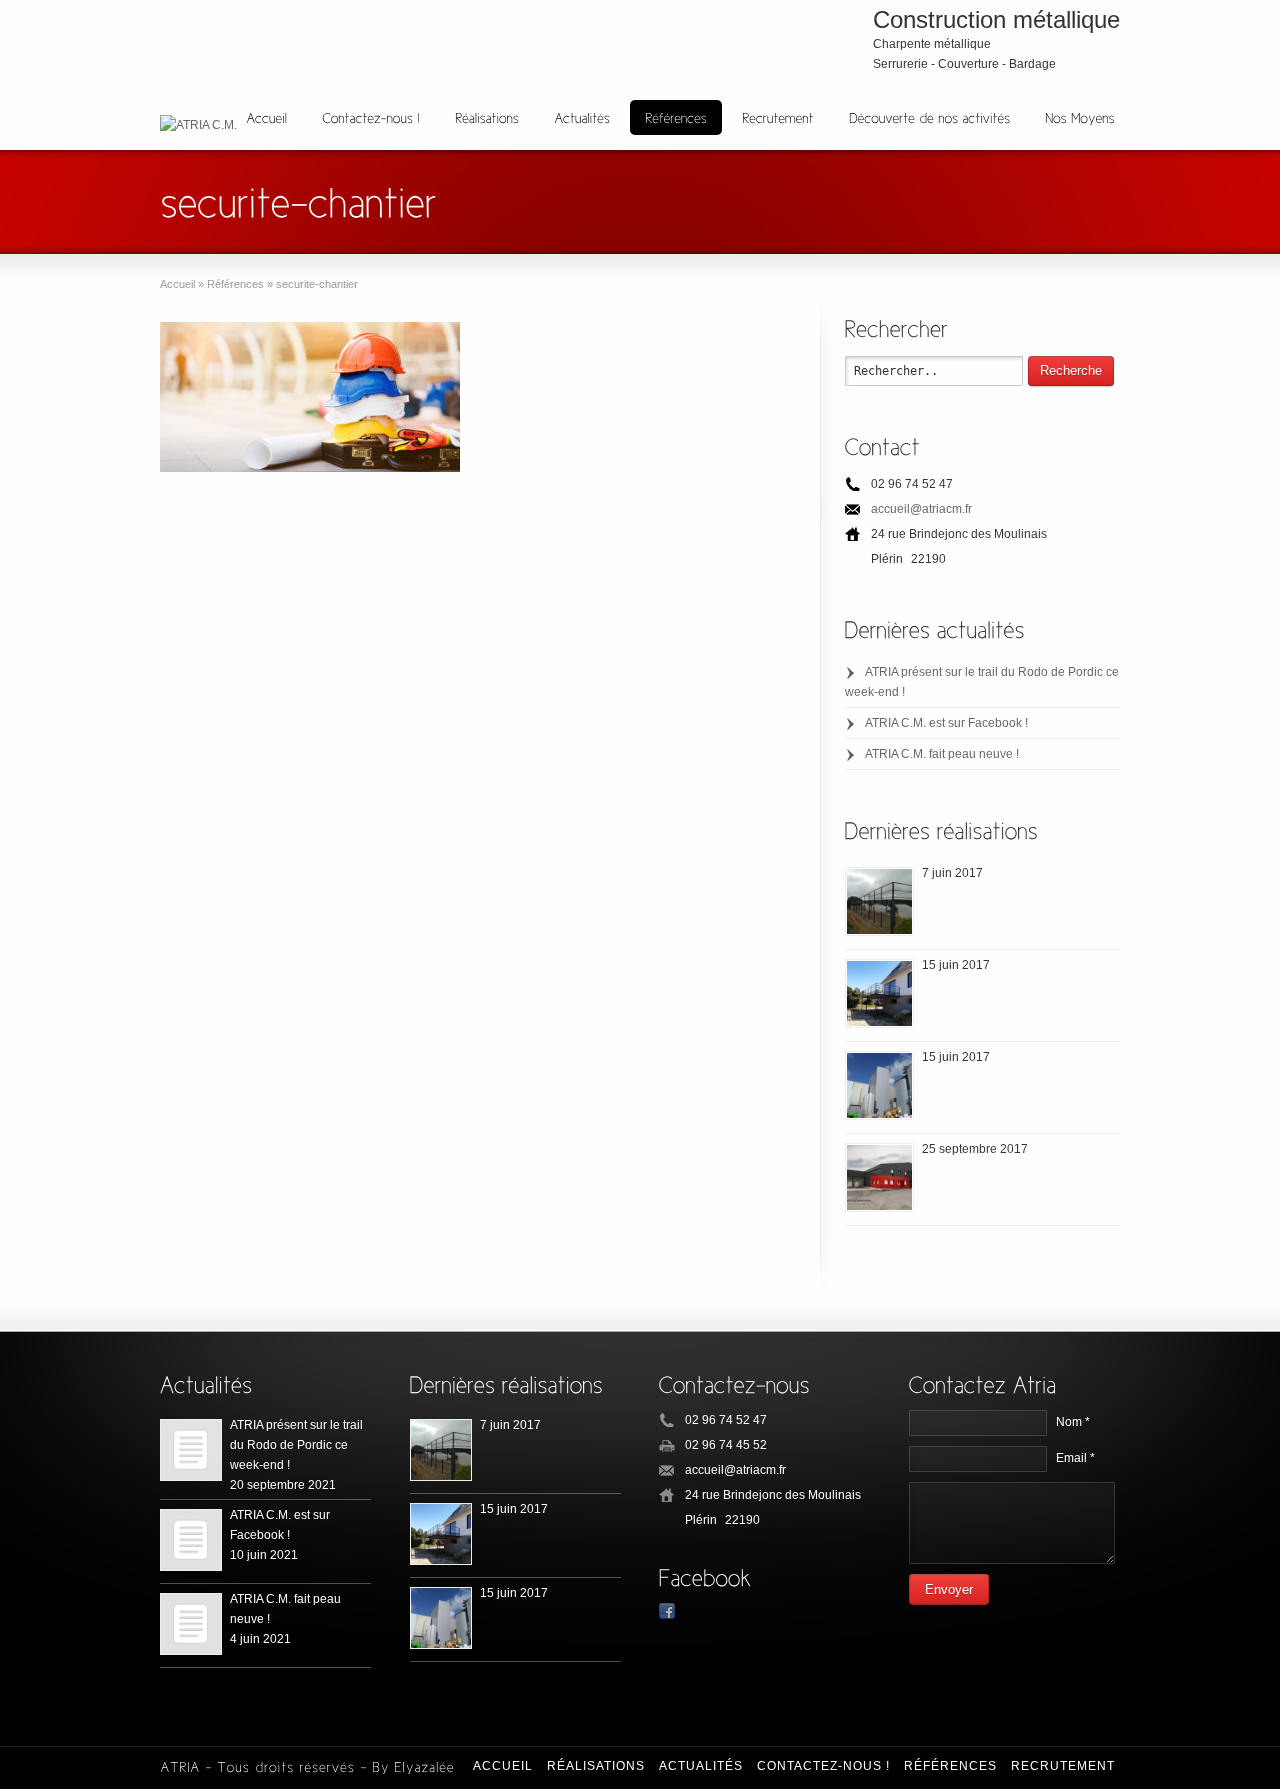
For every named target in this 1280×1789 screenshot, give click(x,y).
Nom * (1073, 1422)
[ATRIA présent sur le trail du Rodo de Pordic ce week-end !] (191, 1450)
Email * (1075, 1458)
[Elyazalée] (424, 1766)
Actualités (701, 1766)
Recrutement (1063, 1766)
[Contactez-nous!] (371, 117)
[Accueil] (266, 117)
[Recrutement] (778, 117)
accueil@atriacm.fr (921, 509)
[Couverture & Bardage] (879, 1177)
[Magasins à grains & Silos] (879, 1085)
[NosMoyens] (1080, 117)
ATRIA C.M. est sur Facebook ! (946, 723)
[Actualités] (582, 117)
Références (950, 1766)
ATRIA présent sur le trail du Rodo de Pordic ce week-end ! (296, 1445)
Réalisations (596, 1766)
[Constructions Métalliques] (879, 901)
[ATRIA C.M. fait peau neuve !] (191, 1624)
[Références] (676, 117)
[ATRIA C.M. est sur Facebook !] (191, 1540)
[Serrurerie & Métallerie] (879, 993)
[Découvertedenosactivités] (929, 117)
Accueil (503, 1766)
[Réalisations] (487, 117)
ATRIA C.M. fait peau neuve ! (942, 754)
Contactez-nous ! (823, 1766)
